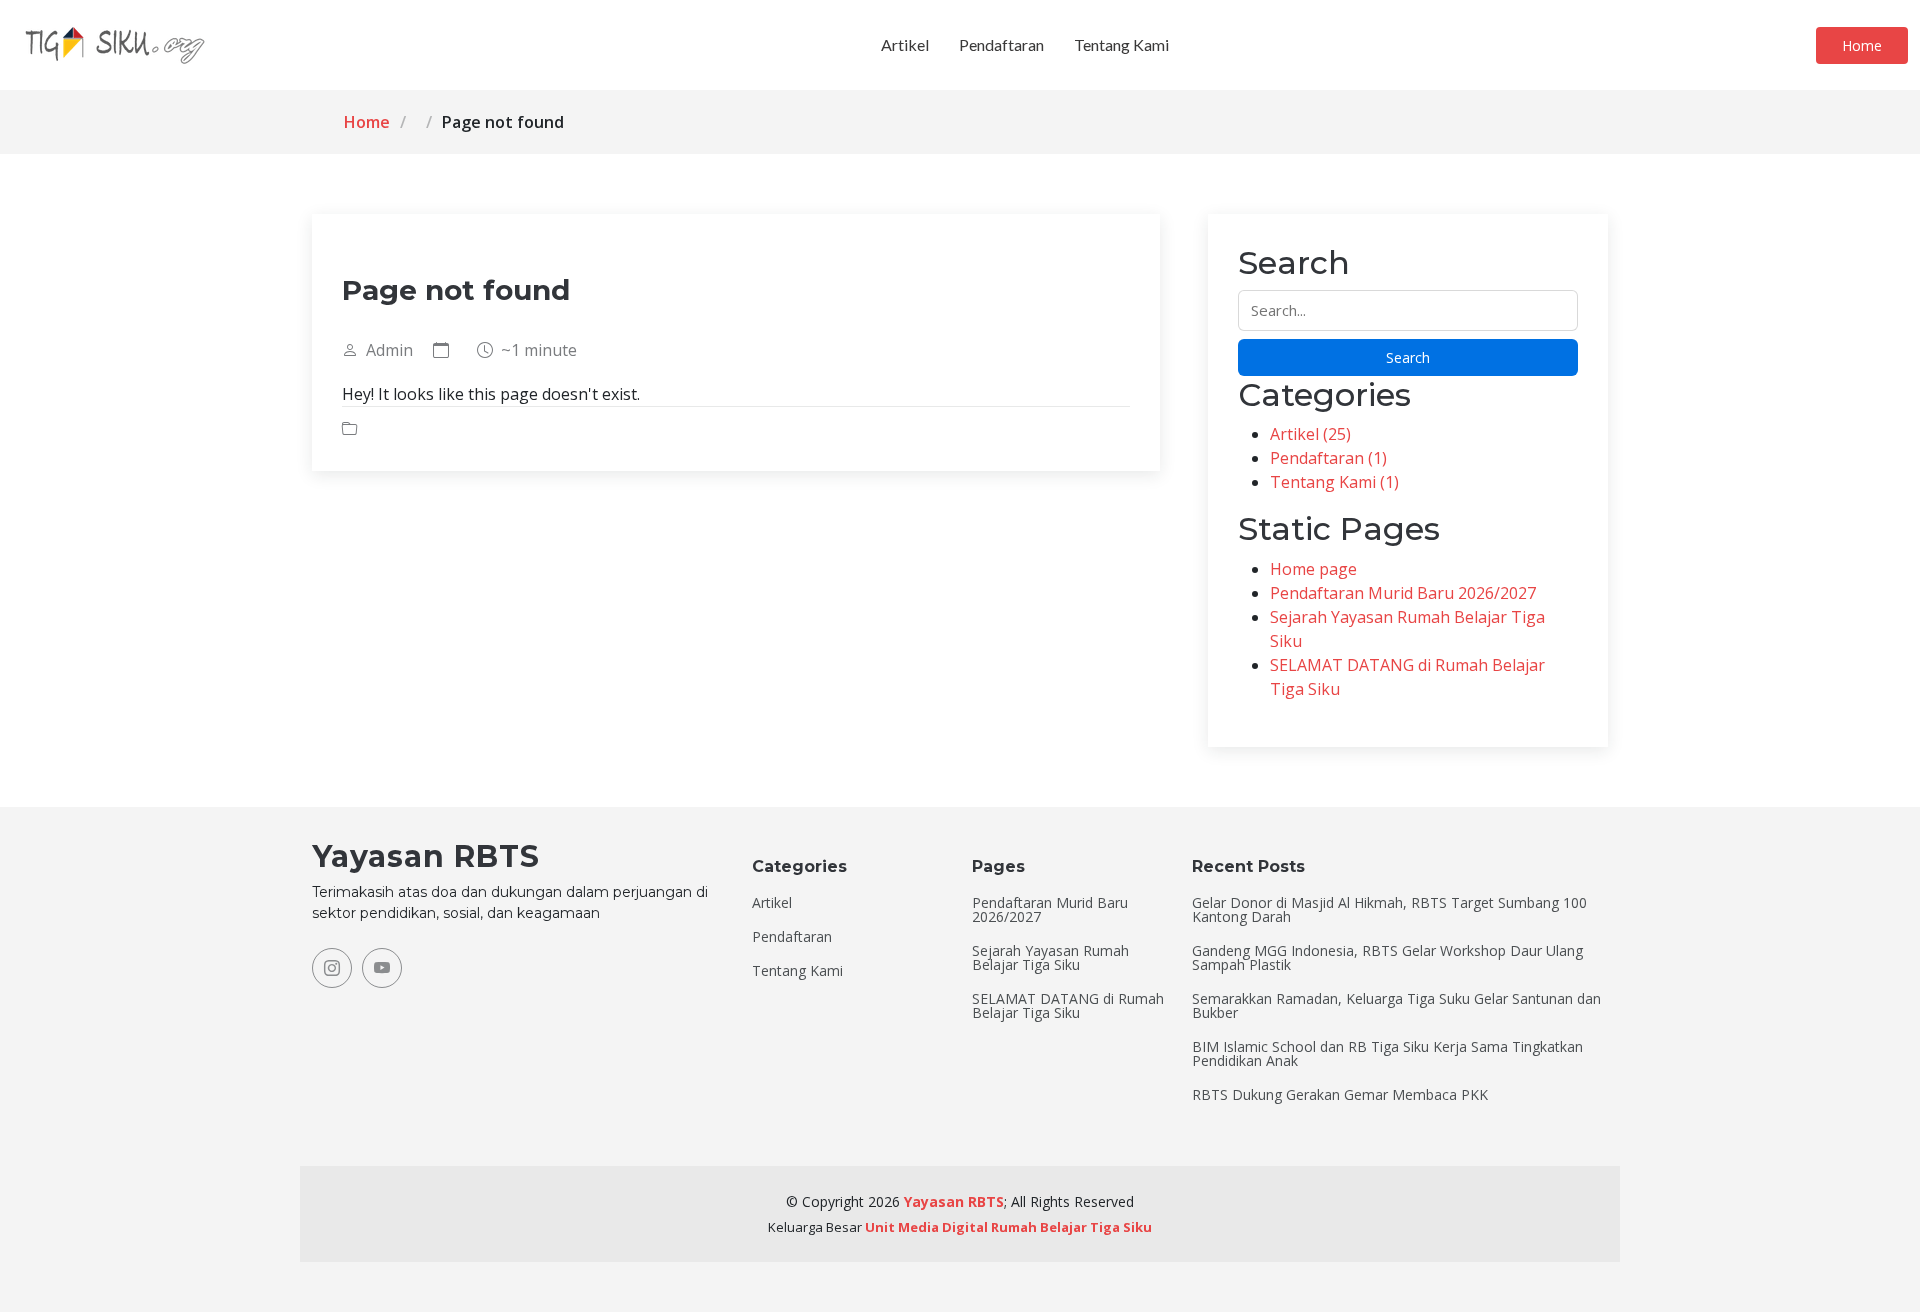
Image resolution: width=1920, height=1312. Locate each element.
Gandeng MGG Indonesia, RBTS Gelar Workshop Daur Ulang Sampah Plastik (1387, 958)
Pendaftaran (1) (1328, 458)
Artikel (905, 44)
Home (1862, 45)
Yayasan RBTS (954, 1201)
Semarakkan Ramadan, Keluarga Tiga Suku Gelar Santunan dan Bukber (1396, 1006)
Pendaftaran (1001, 44)
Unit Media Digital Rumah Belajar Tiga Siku (1008, 1227)
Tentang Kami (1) (1334, 482)
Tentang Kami (1121, 44)
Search (1408, 357)
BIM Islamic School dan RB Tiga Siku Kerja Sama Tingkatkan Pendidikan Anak (1387, 1054)
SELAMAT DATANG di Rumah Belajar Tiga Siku (1068, 1006)
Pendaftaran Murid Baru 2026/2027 (1403, 593)
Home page (1313, 569)
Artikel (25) (1310, 434)
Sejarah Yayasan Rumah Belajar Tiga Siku (1050, 958)
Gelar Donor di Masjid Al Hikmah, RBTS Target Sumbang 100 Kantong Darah (1389, 910)
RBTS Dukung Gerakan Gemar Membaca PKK (1340, 1095)
